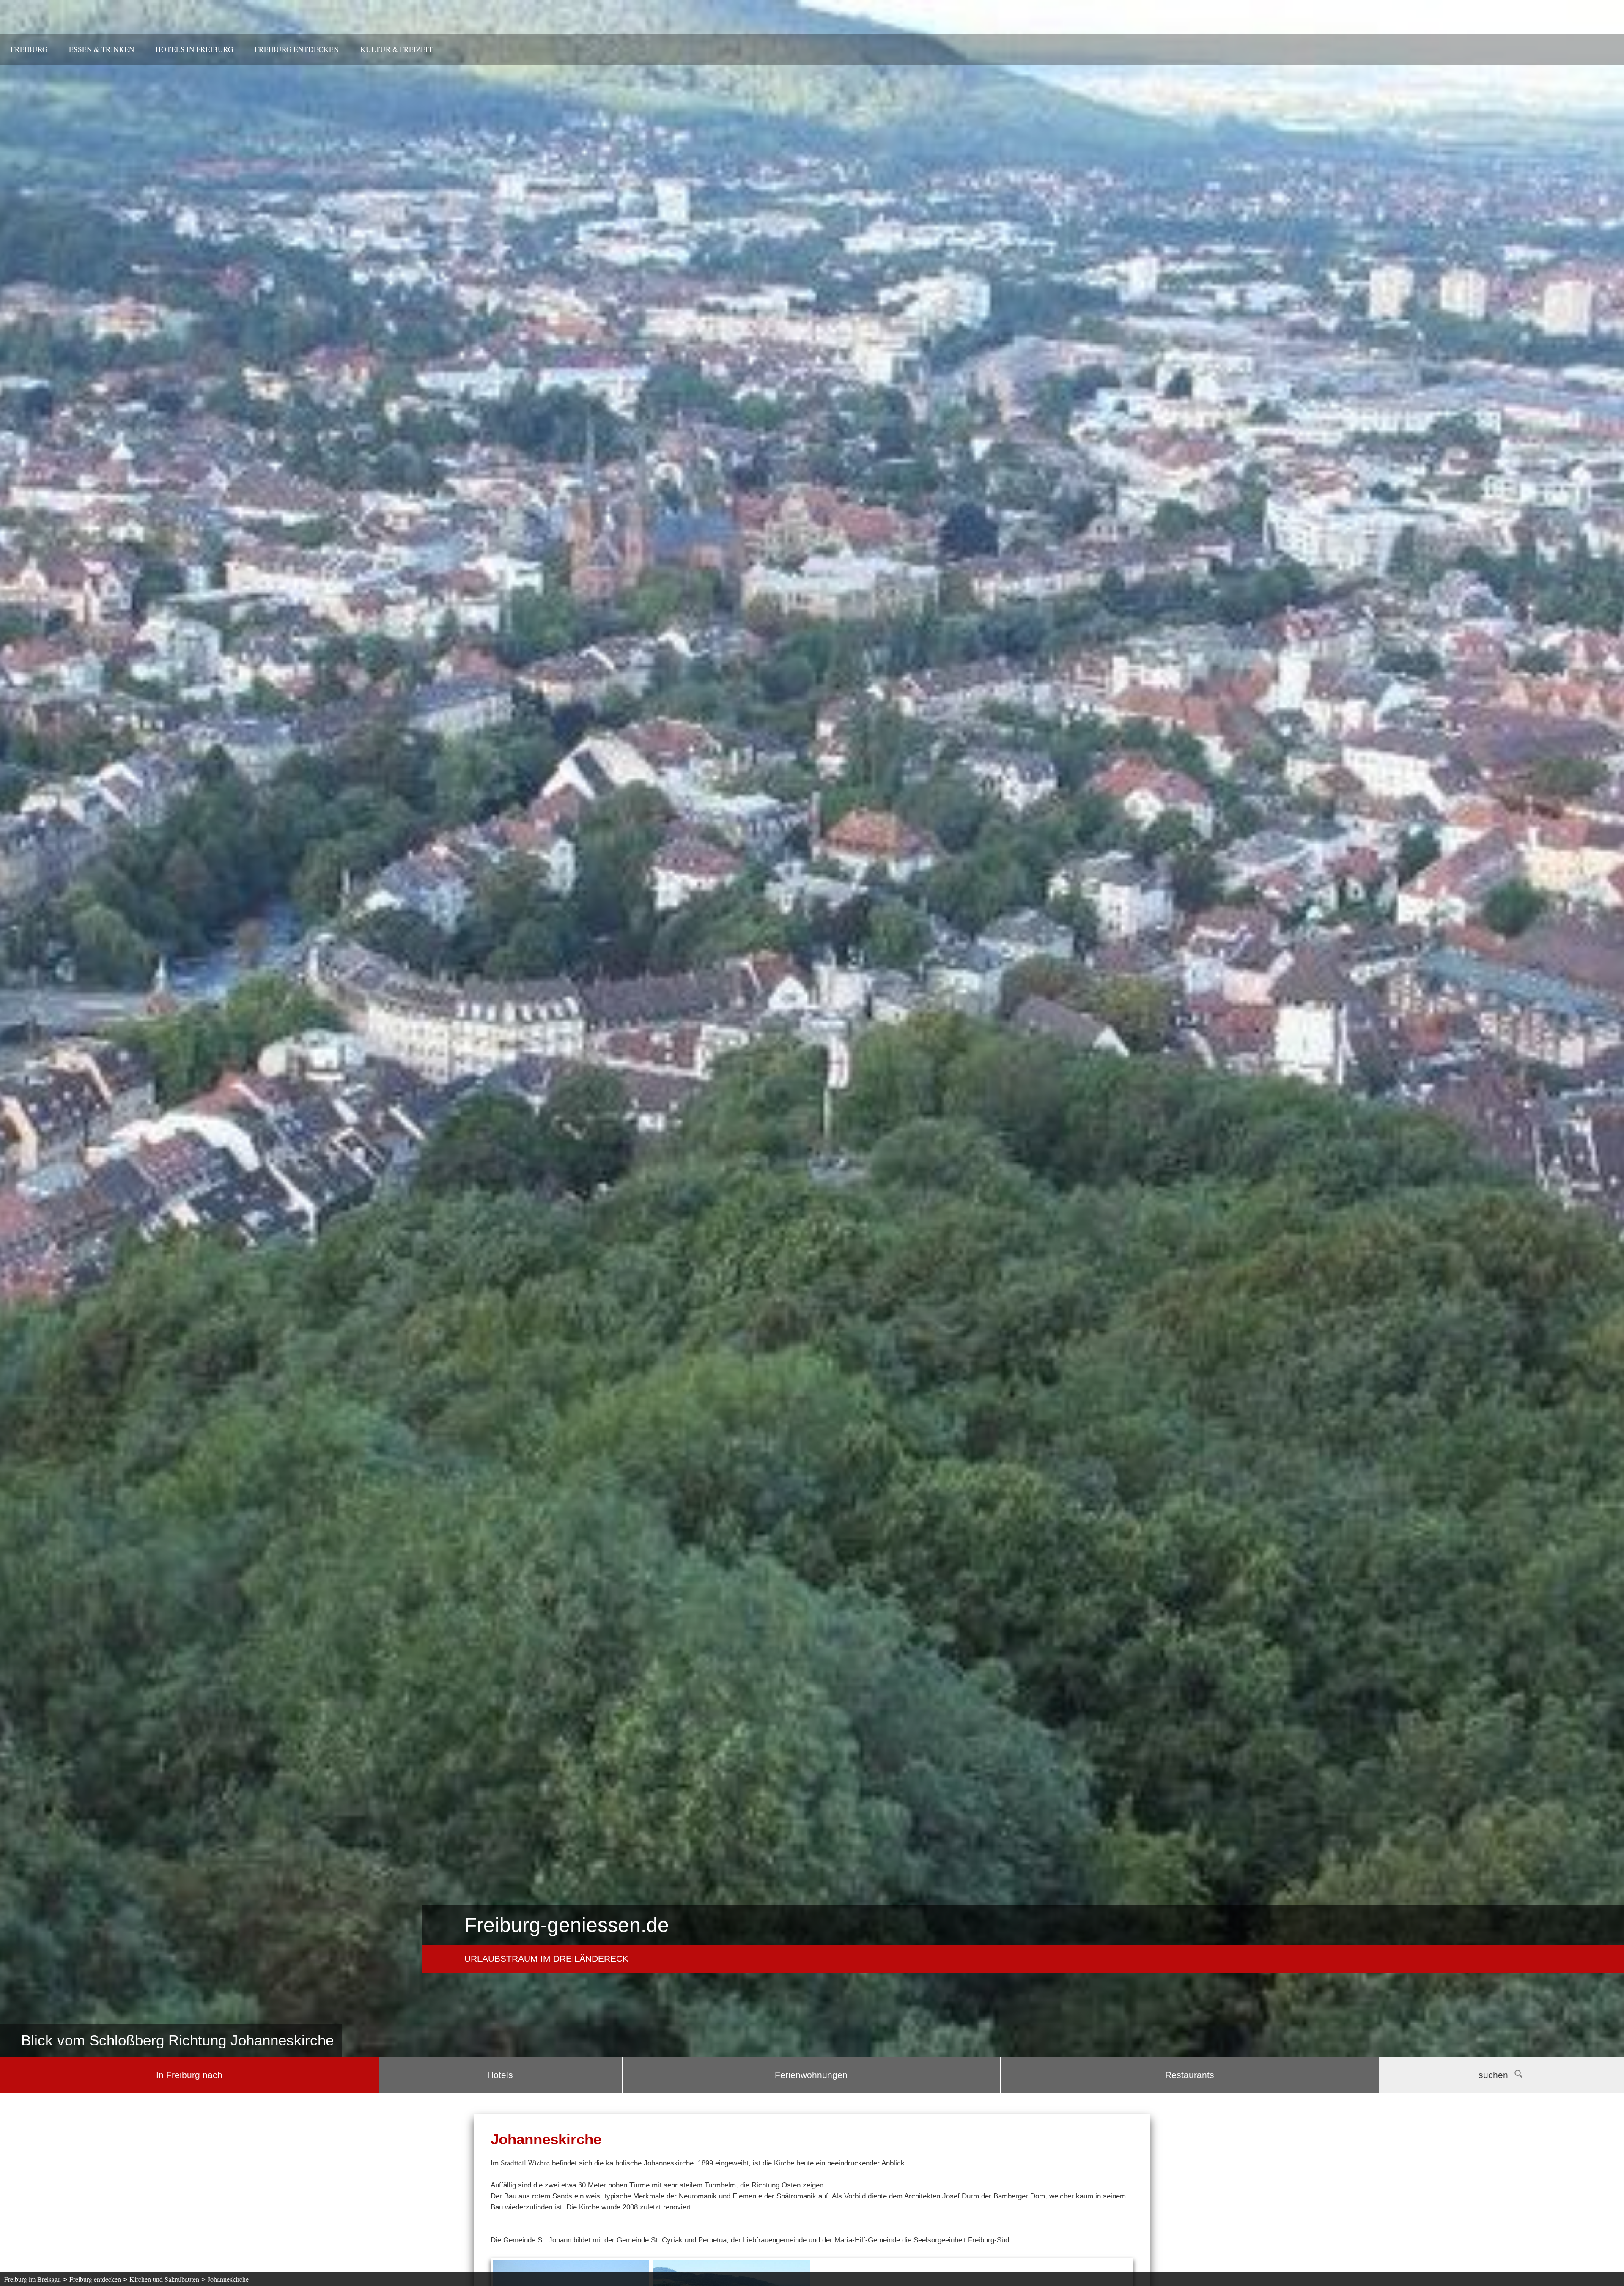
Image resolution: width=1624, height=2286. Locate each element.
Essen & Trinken (102, 49)
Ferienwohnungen (811, 2075)
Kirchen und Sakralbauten (164, 2279)
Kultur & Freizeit (396, 49)
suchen (1493, 2075)
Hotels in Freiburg (195, 49)
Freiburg (29, 49)
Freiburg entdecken (297, 49)
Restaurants (1190, 2075)
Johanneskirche (228, 2279)
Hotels (500, 2075)
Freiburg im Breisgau (33, 2279)
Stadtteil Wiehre (525, 2163)
